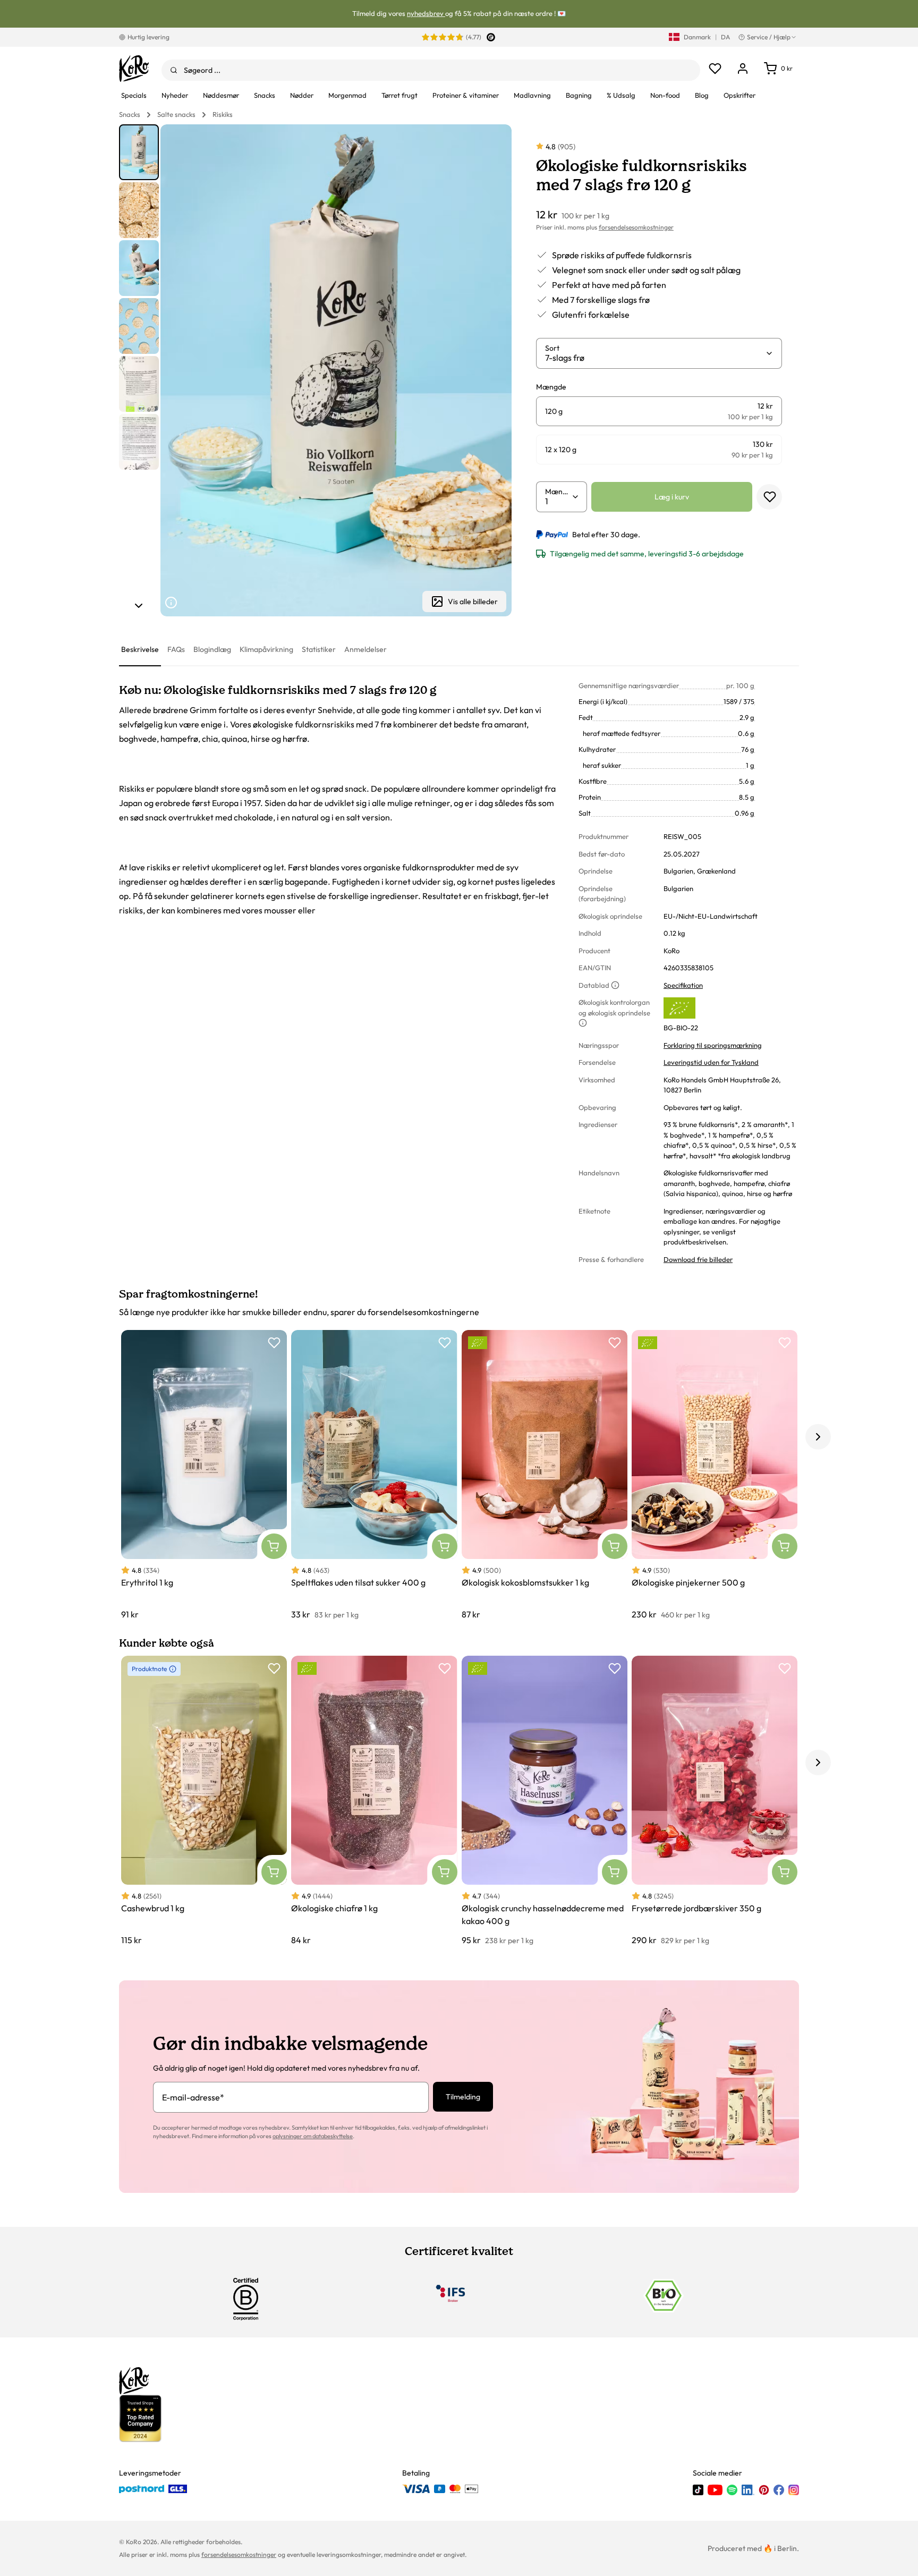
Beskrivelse (140, 649)
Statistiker (319, 649)
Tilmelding (463, 2097)
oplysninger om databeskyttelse (313, 2136)
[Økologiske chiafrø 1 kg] (374, 1801)
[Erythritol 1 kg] (204, 1475)
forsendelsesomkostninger (636, 227)
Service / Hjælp (769, 37)
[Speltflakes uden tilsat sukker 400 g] (374, 1475)
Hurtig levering (148, 37)
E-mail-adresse (193, 2097)
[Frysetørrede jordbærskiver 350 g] (715, 1801)
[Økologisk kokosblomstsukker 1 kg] (545, 1475)
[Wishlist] (715, 69)
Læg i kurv (672, 497)
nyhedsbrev (426, 13)
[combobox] (431, 70)
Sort (552, 348)
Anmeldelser (365, 649)
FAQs (176, 649)
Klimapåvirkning (266, 649)
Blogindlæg (212, 649)
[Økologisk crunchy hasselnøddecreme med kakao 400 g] (545, 1801)
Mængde (558, 492)
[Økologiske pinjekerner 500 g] (715, 1475)
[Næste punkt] (139, 606)
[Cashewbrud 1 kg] (204, 1801)
